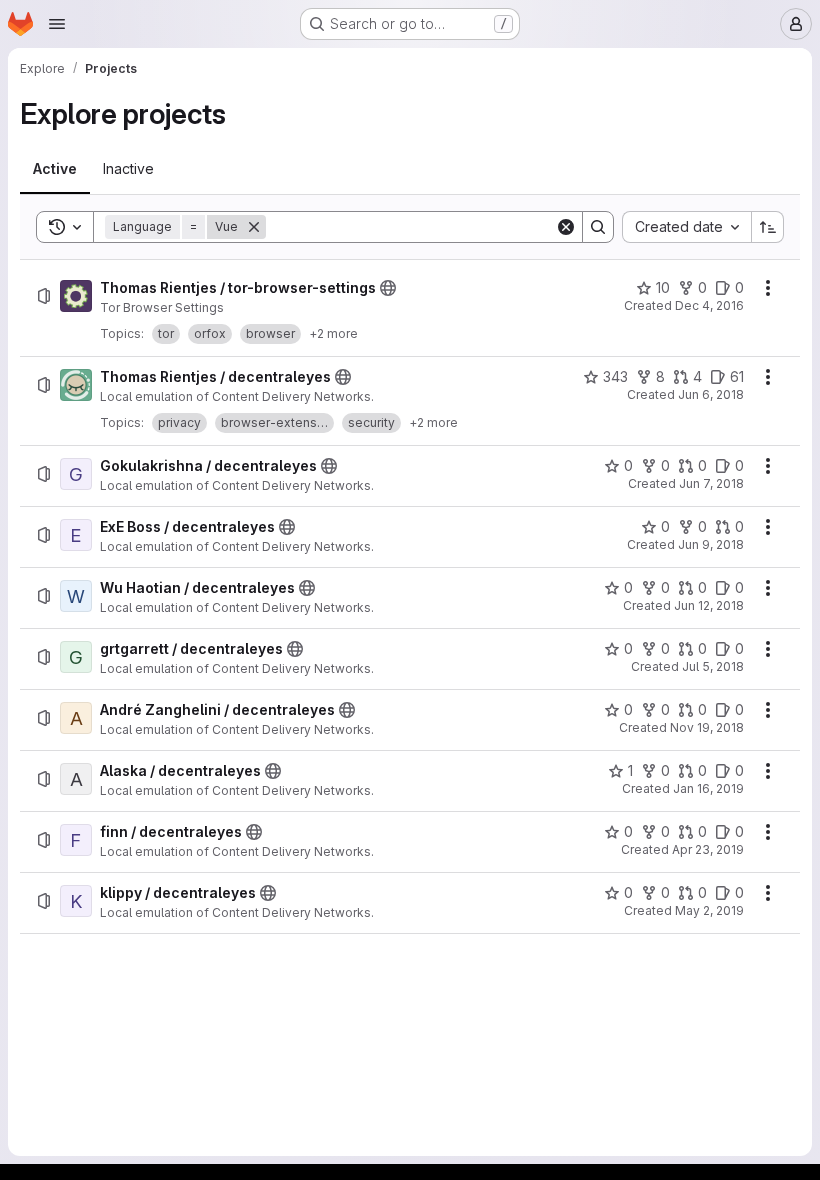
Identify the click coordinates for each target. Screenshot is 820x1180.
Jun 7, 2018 (711, 483)
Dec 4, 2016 (709, 305)
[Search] (598, 227)
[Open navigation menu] (57, 24)
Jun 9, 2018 (711, 544)
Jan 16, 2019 (708, 788)
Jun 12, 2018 (709, 605)
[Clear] (566, 227)
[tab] (55, 169)
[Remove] (254, 227)
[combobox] (686, 227)
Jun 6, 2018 (711, 394)
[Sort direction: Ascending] (768, 227)
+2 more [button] (333, 333)
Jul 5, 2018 (713, 666)
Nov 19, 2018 (707, 727)
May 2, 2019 (709, 910)
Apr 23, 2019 (708, 849)
